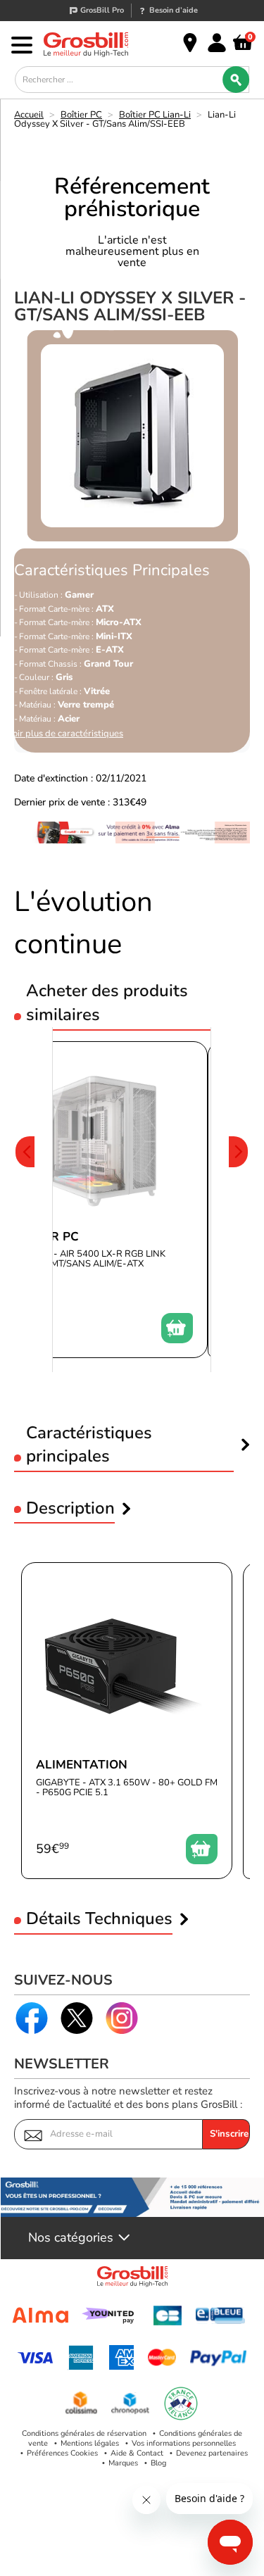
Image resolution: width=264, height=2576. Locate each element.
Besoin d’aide (174, 10)
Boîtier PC (81, 115)
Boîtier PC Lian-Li (155, 115)
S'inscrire (229, 2134)
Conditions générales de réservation (84, 2433)
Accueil (29, 115)
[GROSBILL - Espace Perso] (217, 43)
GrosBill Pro (102, 10)
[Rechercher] (236, 80)
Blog (158, 2463)
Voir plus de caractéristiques (65, 734)
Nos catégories (71, 2238)
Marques (123, 2463)
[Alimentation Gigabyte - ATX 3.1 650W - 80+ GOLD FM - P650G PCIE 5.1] (127, 1721)
